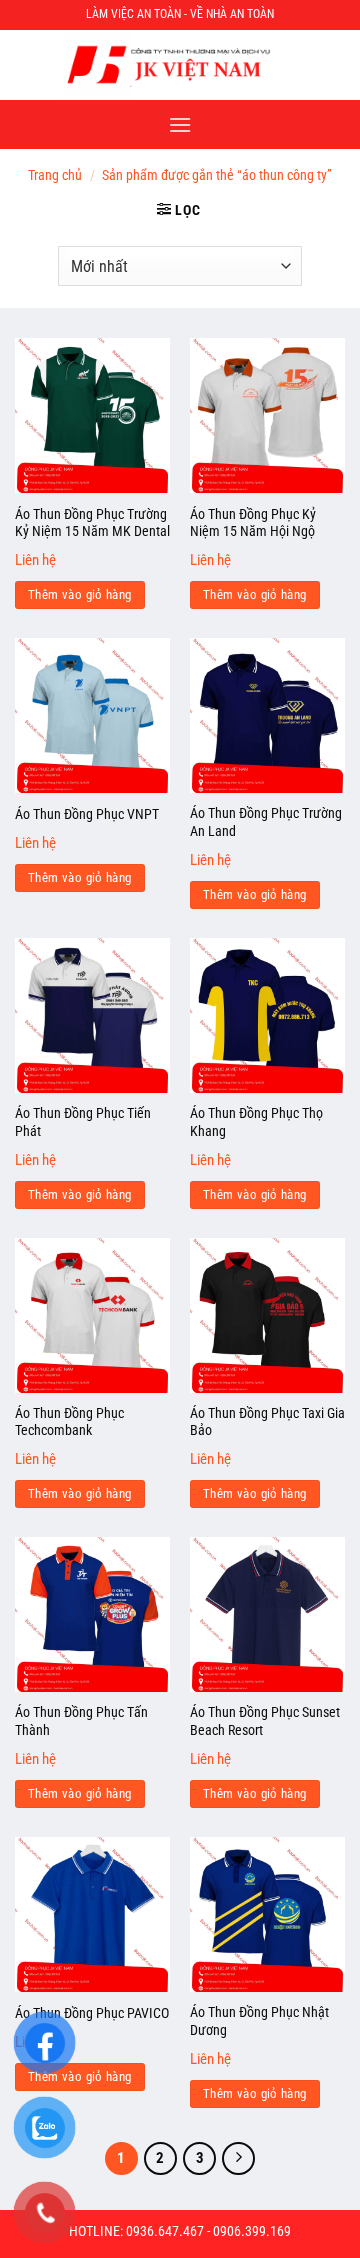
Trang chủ (55, 175)
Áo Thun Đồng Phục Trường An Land (266, 822)
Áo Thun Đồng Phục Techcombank (69, 1422)
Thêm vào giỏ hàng (80, 594)
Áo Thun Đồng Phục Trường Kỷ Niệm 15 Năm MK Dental (92, 523)
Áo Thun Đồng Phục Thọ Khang (256, 1122)
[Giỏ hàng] (333, 65)
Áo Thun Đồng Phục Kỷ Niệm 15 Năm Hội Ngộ (253, 523)
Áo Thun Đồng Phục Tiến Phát (83, 1122)
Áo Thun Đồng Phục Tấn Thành (81, 1721)
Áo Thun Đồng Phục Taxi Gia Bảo (267, 1422)
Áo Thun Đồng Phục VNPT (87, 814)
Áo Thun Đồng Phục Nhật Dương (259, 2021)
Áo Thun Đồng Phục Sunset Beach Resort (265, 1721)
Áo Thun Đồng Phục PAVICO (92, 2013)
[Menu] (180, 124)
